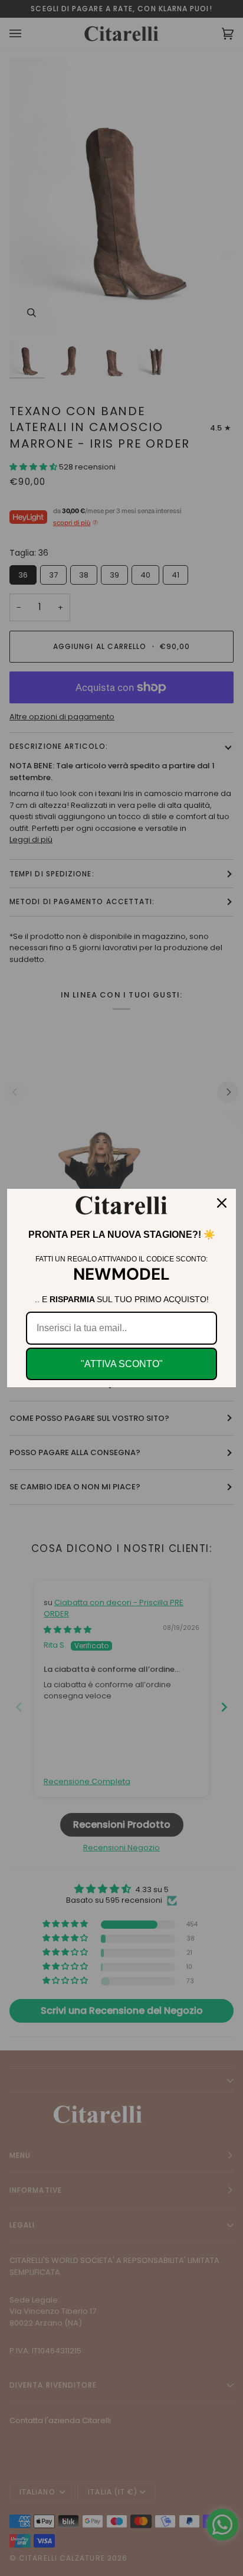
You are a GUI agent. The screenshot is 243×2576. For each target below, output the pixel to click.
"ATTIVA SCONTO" (122, 1364)
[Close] (222, 1203)
